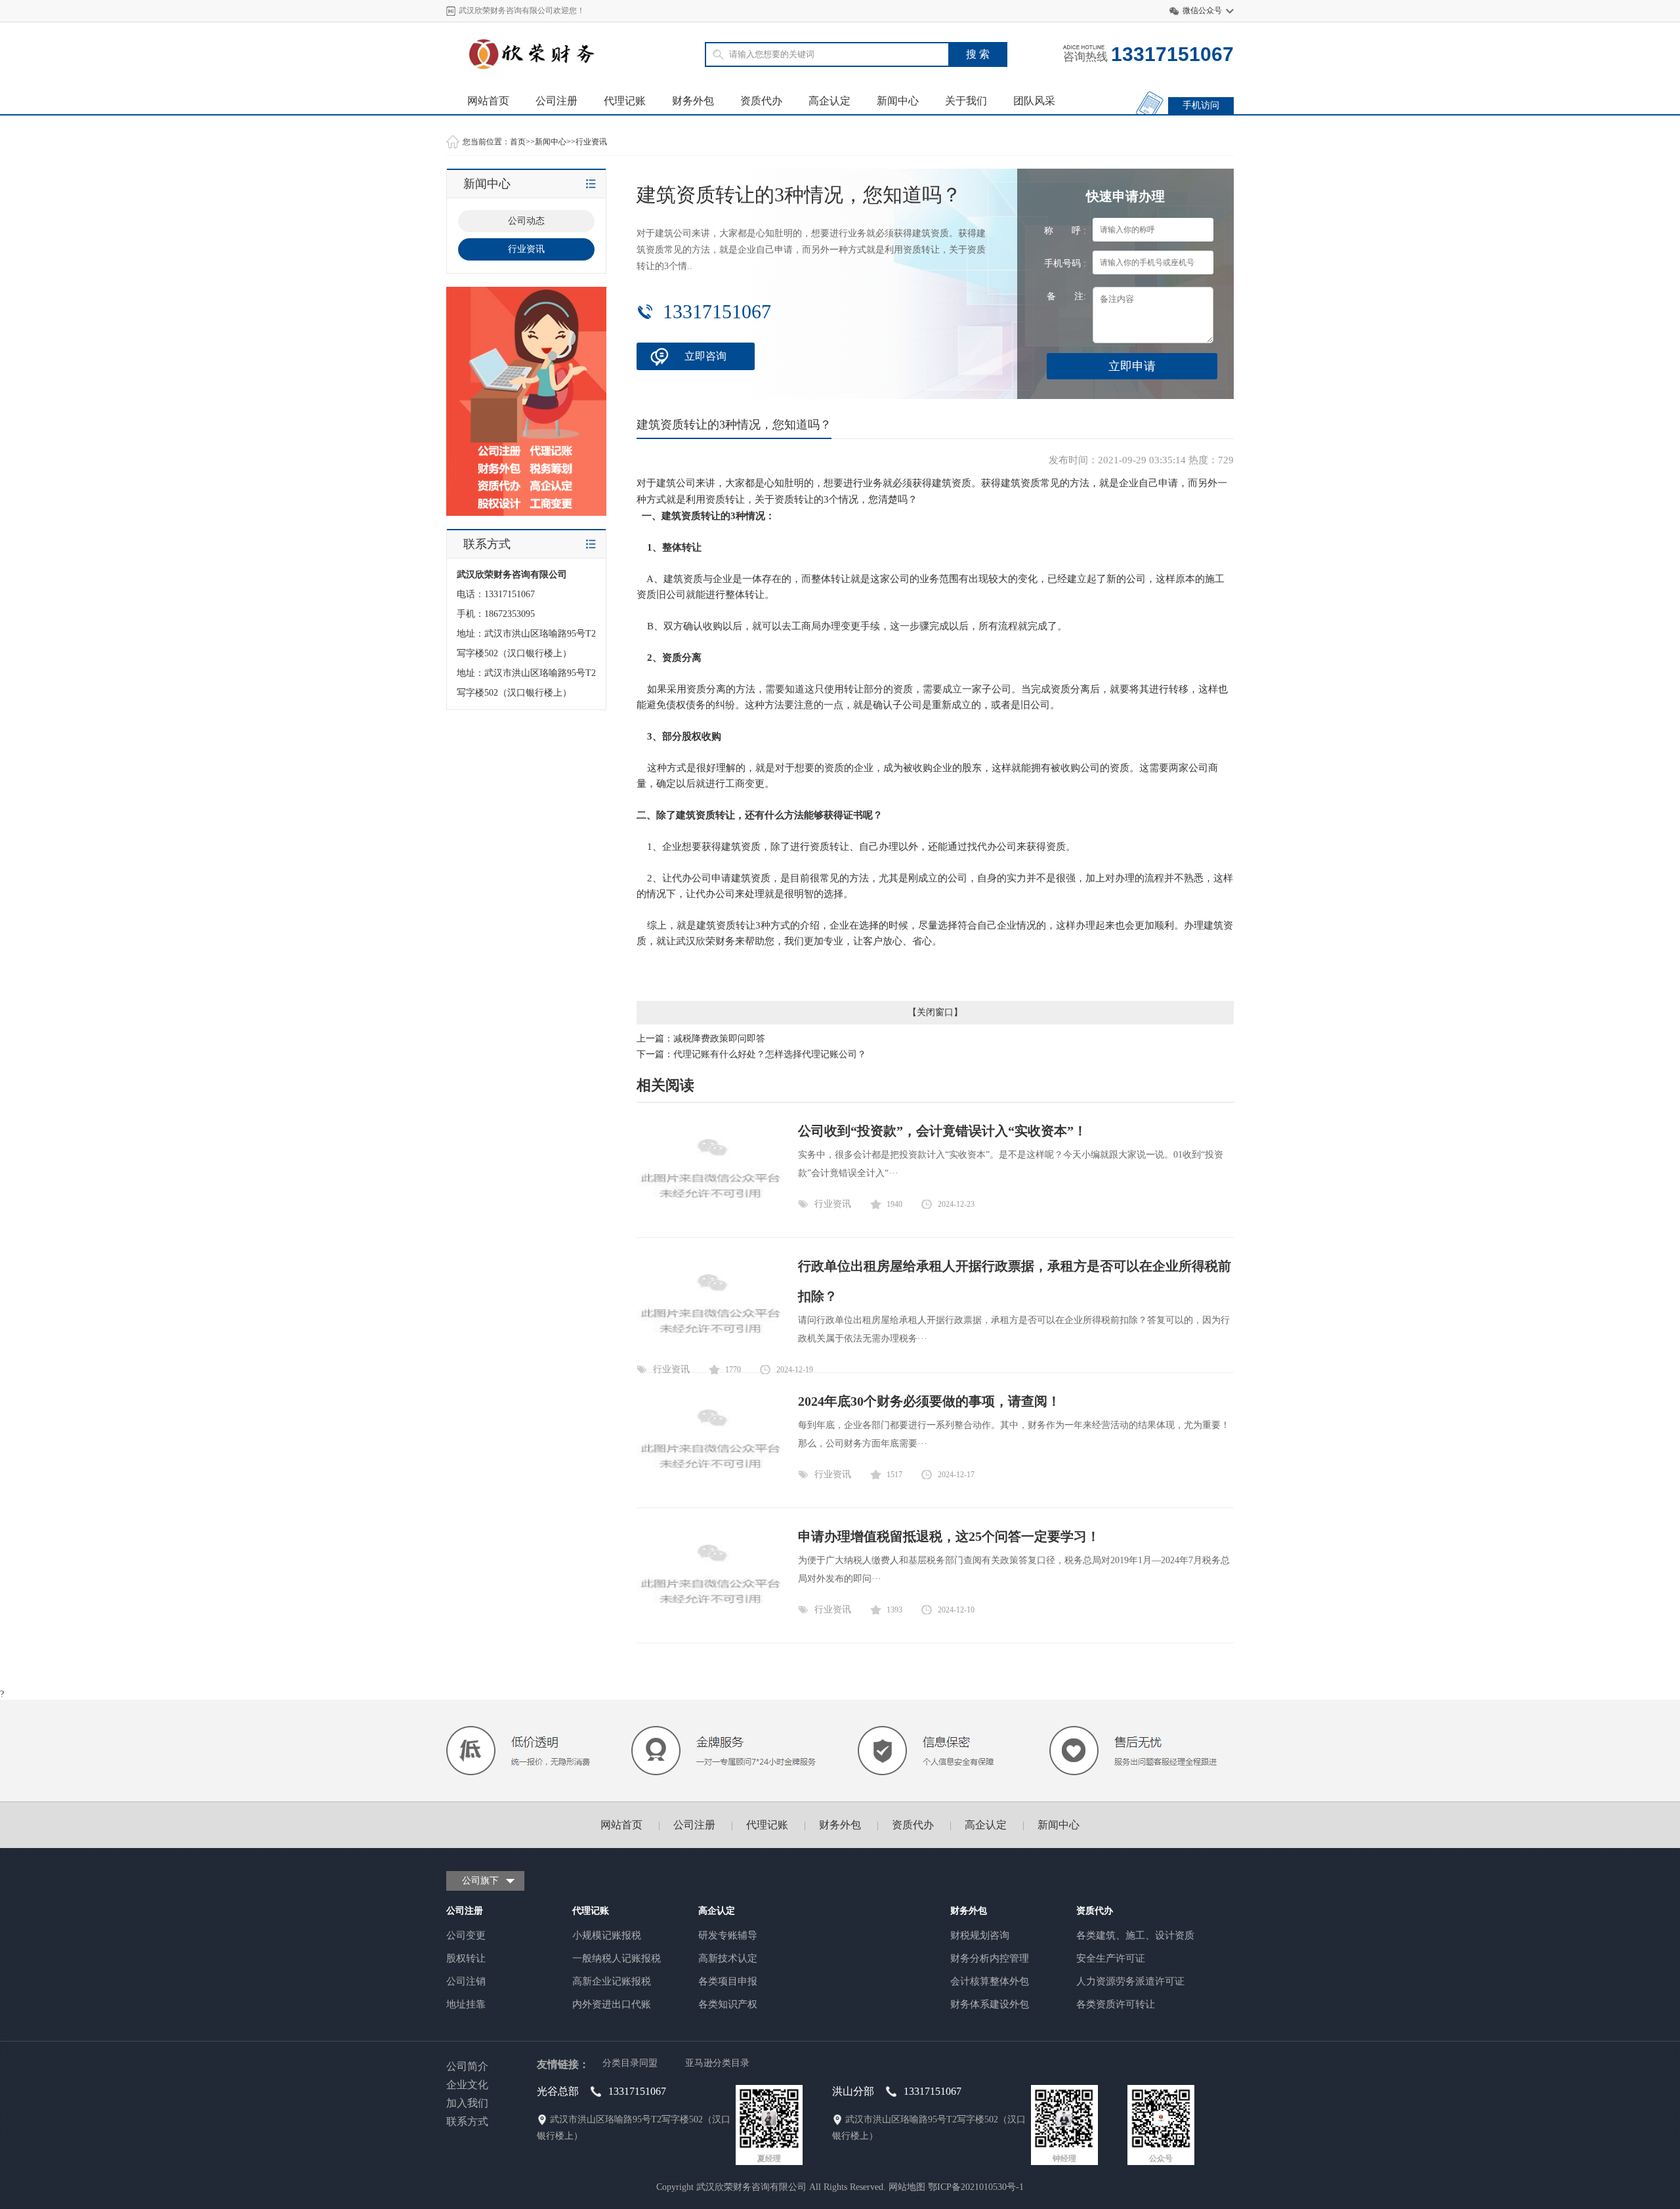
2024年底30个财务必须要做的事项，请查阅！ (929, 1401)
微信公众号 (1202, 11)
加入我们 (467, 2103)
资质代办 (761, 101)
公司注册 (556, 101)
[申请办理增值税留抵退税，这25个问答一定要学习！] (710, 1621)
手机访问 (1201, 105)
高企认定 (829, 101)
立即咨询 (705, 356)
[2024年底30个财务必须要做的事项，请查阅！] (710, 1485)
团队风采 (1034, 101)
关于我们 (966, 101)
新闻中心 (898, 101)
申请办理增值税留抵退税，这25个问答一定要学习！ (949, 1536)
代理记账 (625, 101)
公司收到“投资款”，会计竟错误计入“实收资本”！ (942, 1131)
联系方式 (467, 2121)
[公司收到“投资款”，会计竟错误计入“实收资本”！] (710, 1215)
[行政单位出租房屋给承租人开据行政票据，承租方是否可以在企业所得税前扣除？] (710, 1350)
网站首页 (488, 101)
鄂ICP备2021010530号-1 (976, 2187)
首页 (518, 142)
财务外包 (693, 101)
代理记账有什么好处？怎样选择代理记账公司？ (770, 1054)
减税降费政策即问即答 (719, 1039)
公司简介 (467, 2066)
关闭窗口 (935, 1012)
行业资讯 (591, 142)
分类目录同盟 (630, 2063)
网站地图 (907, 2187)
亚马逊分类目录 (717, 2063)
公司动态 (526, 221)
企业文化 (467, 2085)
